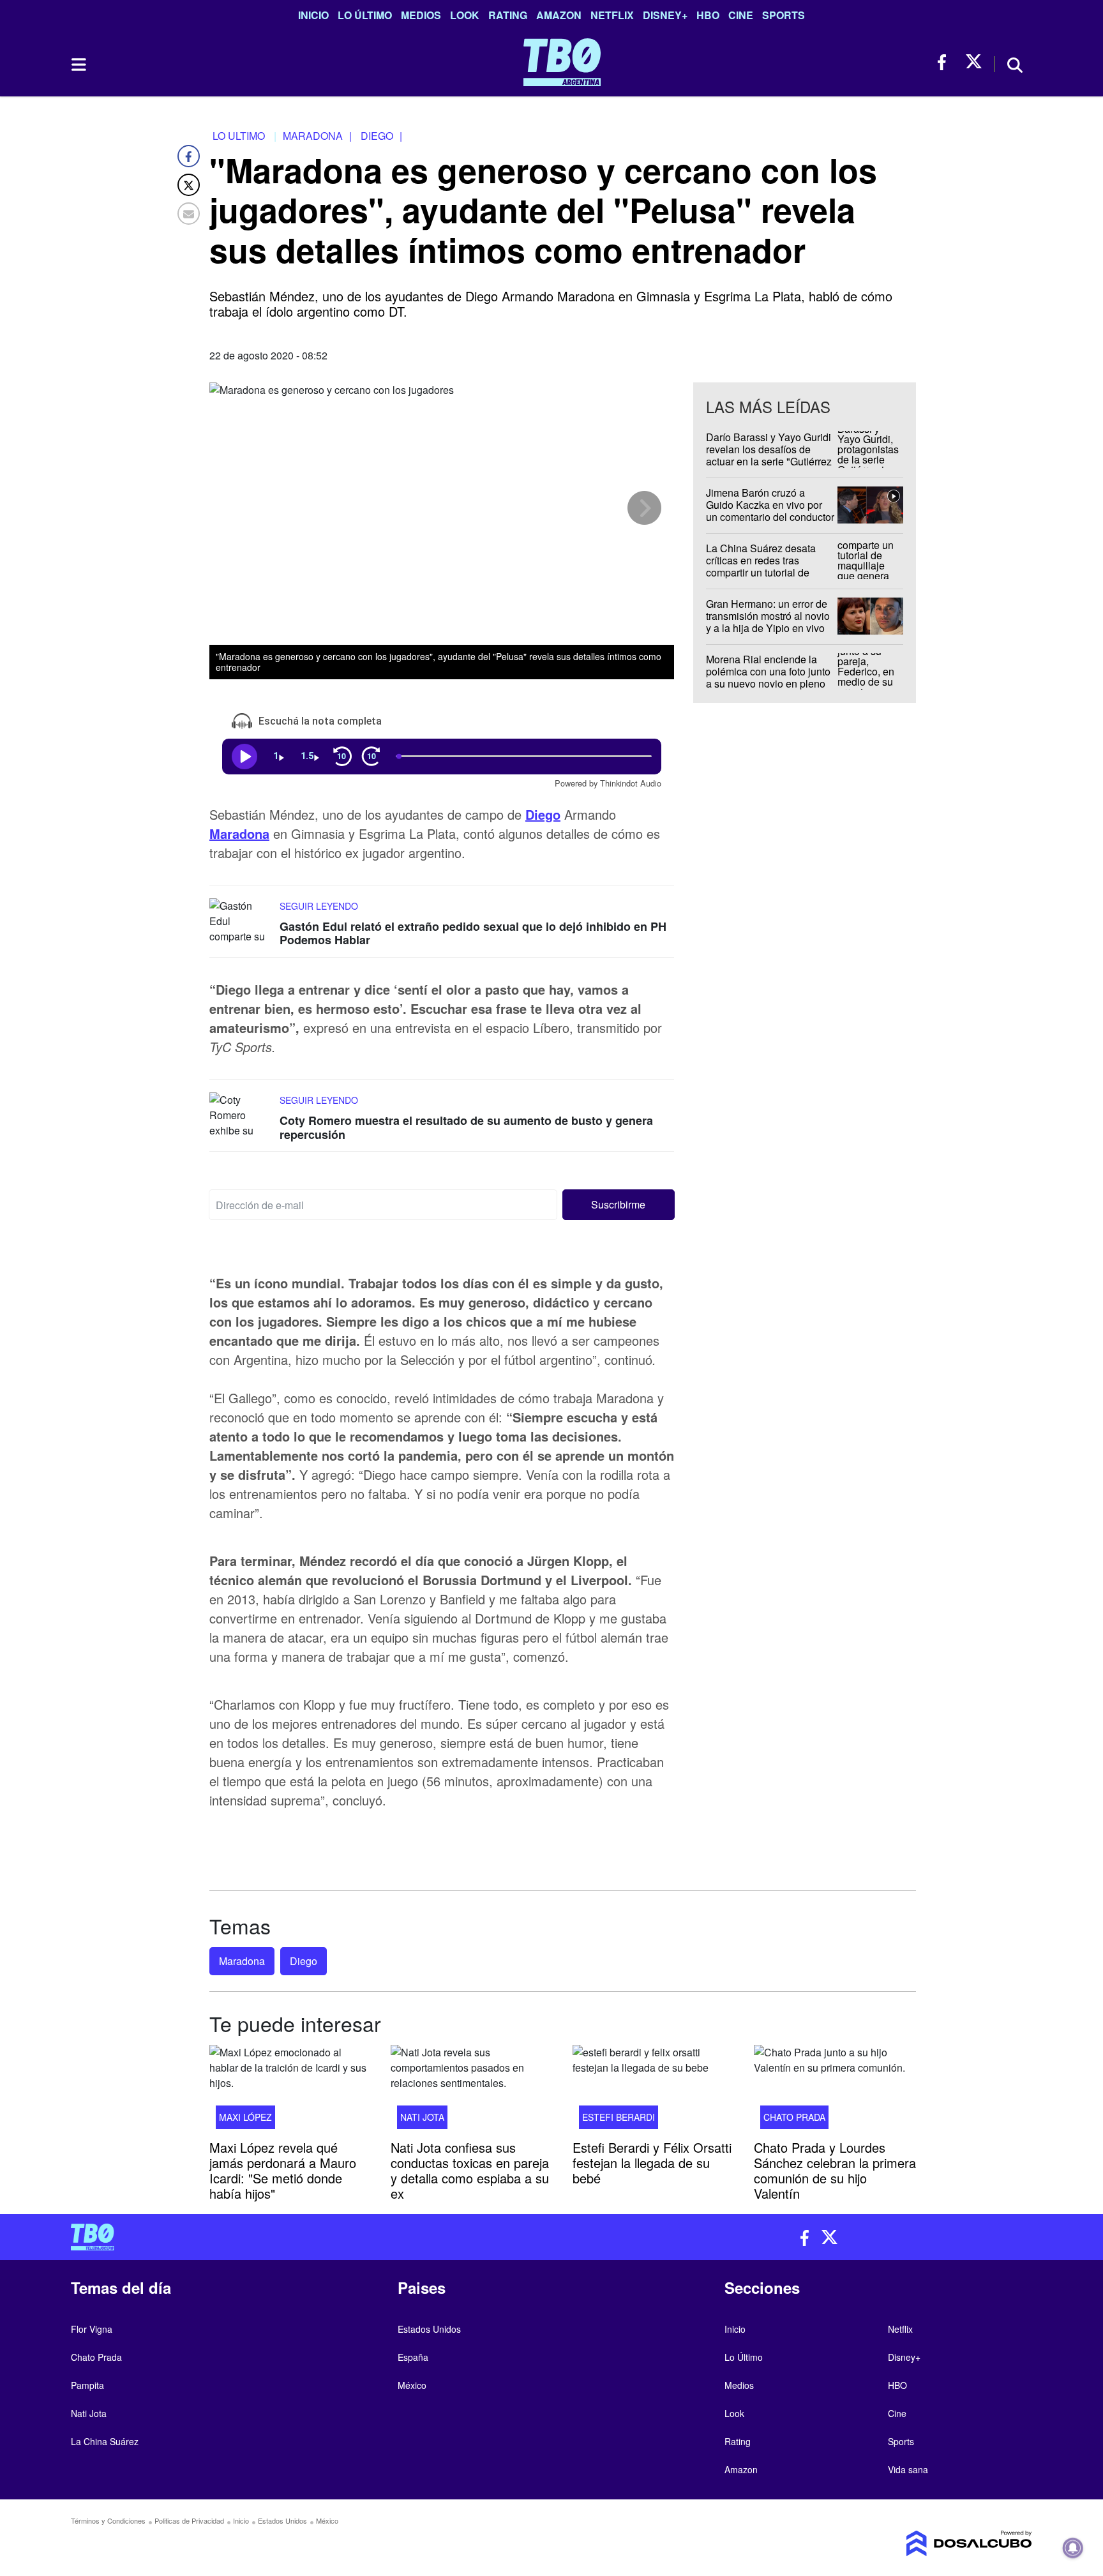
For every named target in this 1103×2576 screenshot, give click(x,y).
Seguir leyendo (319, 906)
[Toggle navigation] (78, 64)
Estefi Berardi (619, 2117)
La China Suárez (105, 2441)
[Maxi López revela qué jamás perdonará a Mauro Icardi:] (290, 2091)
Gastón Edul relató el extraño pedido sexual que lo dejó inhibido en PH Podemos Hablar (473, 933)
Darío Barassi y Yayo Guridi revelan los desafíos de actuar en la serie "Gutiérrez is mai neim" (769, 456)
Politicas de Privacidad (189, 2520)
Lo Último (365, 15)
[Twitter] (189, 185)
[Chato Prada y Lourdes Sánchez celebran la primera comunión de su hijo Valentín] (835, 2091)
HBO (708, 15)
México (412, 2385)
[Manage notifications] (1073, 2548)
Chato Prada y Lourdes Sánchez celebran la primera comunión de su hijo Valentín (835, 2170)
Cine (741, 15)
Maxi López (245, 2117)
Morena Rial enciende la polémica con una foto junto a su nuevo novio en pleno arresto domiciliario (768, 678)
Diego (543, 814)
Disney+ (665, 15)
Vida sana (908, 2469)
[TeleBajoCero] (306, 2237)
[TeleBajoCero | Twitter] (974, 62)
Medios (421, 15)
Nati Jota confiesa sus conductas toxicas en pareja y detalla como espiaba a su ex (470, 2170)
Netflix (612, 15)
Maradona (239, 833)
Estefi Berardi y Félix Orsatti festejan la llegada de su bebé (652, 2163)
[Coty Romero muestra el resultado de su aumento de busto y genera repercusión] (241, 1116)
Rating (508, 15)
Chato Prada (794, 2117)
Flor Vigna (92, 2329)
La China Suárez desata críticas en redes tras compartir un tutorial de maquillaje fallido (761, 567)
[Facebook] (189, 156)
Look (465, 15)
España (413, 2357)
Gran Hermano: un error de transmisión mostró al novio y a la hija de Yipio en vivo (768, 616)
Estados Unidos (429, 2329)
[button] (619, 1205)
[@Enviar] (189, 214)
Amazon (559, 15)
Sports (784, 15)
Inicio (313, 15)
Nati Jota (422, 2117)
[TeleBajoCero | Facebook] (946, 62)
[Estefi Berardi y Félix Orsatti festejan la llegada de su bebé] (654, 2091)
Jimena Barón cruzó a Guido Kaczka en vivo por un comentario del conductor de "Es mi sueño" (770, 511)
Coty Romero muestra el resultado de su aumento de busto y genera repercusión (466, 1127)
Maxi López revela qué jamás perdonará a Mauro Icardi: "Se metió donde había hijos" (283, 2170)
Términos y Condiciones (108, 2520)
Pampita (87, 2385)
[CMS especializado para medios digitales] (919, 2543)
